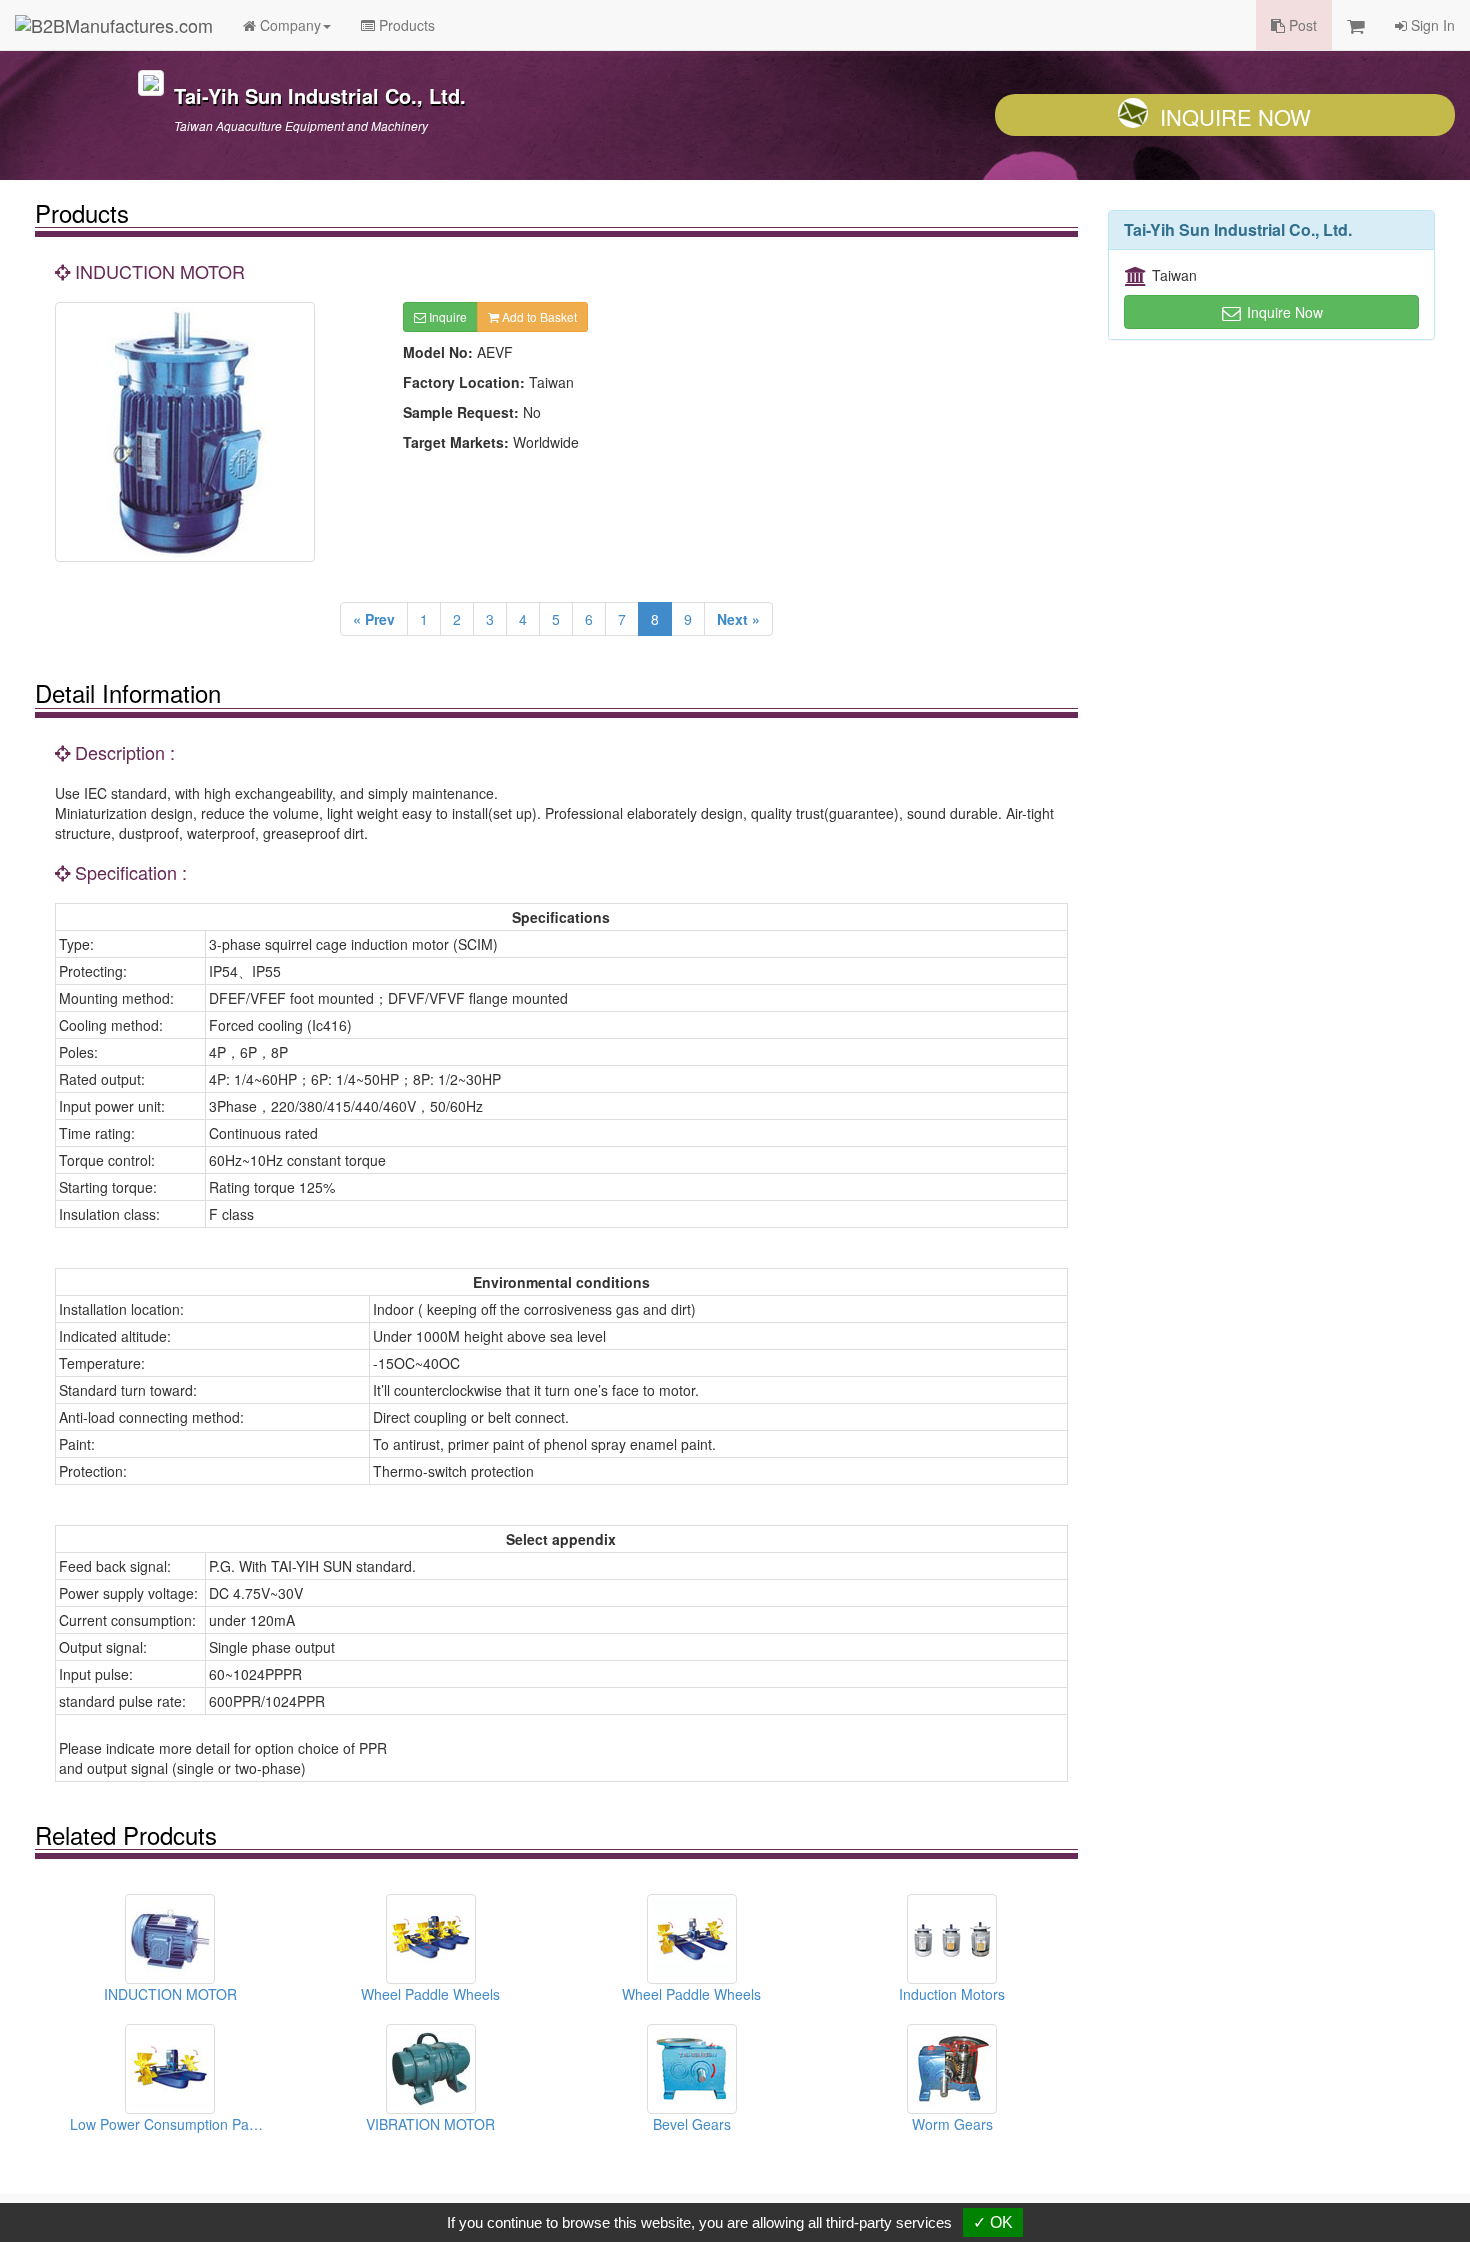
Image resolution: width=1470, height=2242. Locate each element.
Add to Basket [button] (538, 316)
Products (405, 25)
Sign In (1431, 25)
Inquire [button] (446, 316)
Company (288, 25)
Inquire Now (1235, 116)
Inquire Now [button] (1283, 312)
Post (1301, 25)
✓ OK (993, 2222)
